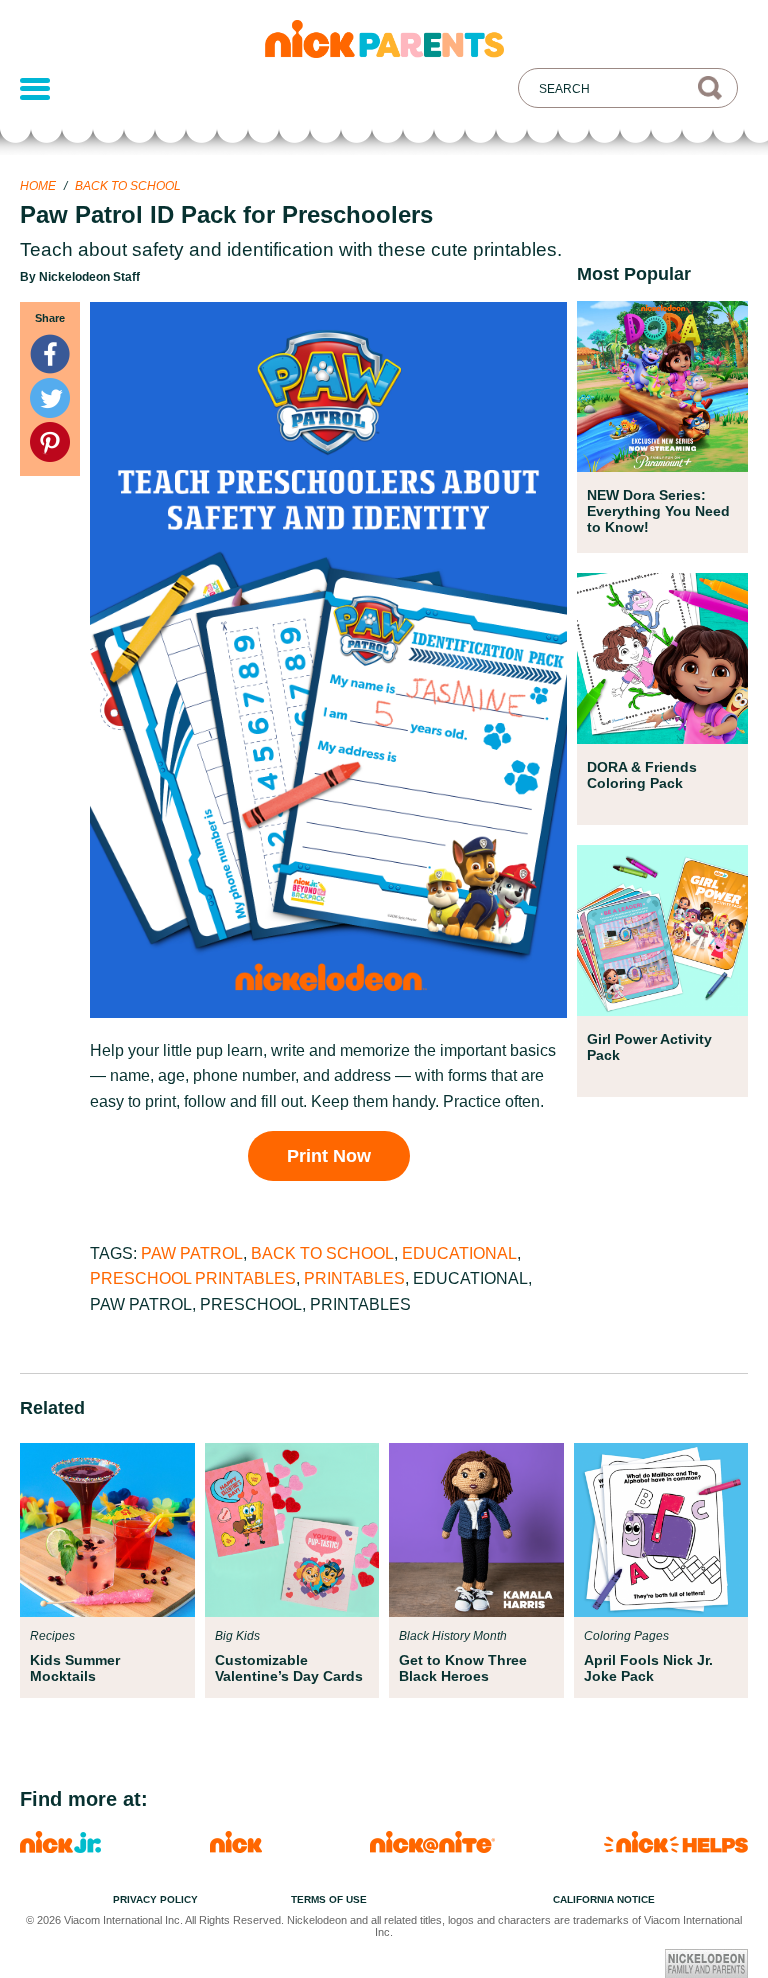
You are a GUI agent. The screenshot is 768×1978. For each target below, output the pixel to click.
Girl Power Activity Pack (649, 1047)
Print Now (329, 1156)
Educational (459, 1253)
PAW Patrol (192, 1253)
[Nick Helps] (676, 1847)
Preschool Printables (193, 1278)
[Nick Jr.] (60, 1847)
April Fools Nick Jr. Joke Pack (648, 1668)
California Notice (604, 1899)
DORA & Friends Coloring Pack (642, 775)
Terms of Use (329, 1899)
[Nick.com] (236, 1847)
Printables (354, 1278)
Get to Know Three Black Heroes (463, 1668)
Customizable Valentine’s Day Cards (289, 1668)
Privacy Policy (155, 1899)
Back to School (128, 186)
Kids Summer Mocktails (75, 1668)
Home (38, 186)
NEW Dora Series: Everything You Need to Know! (658, 511)
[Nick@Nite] (432, 1847)
